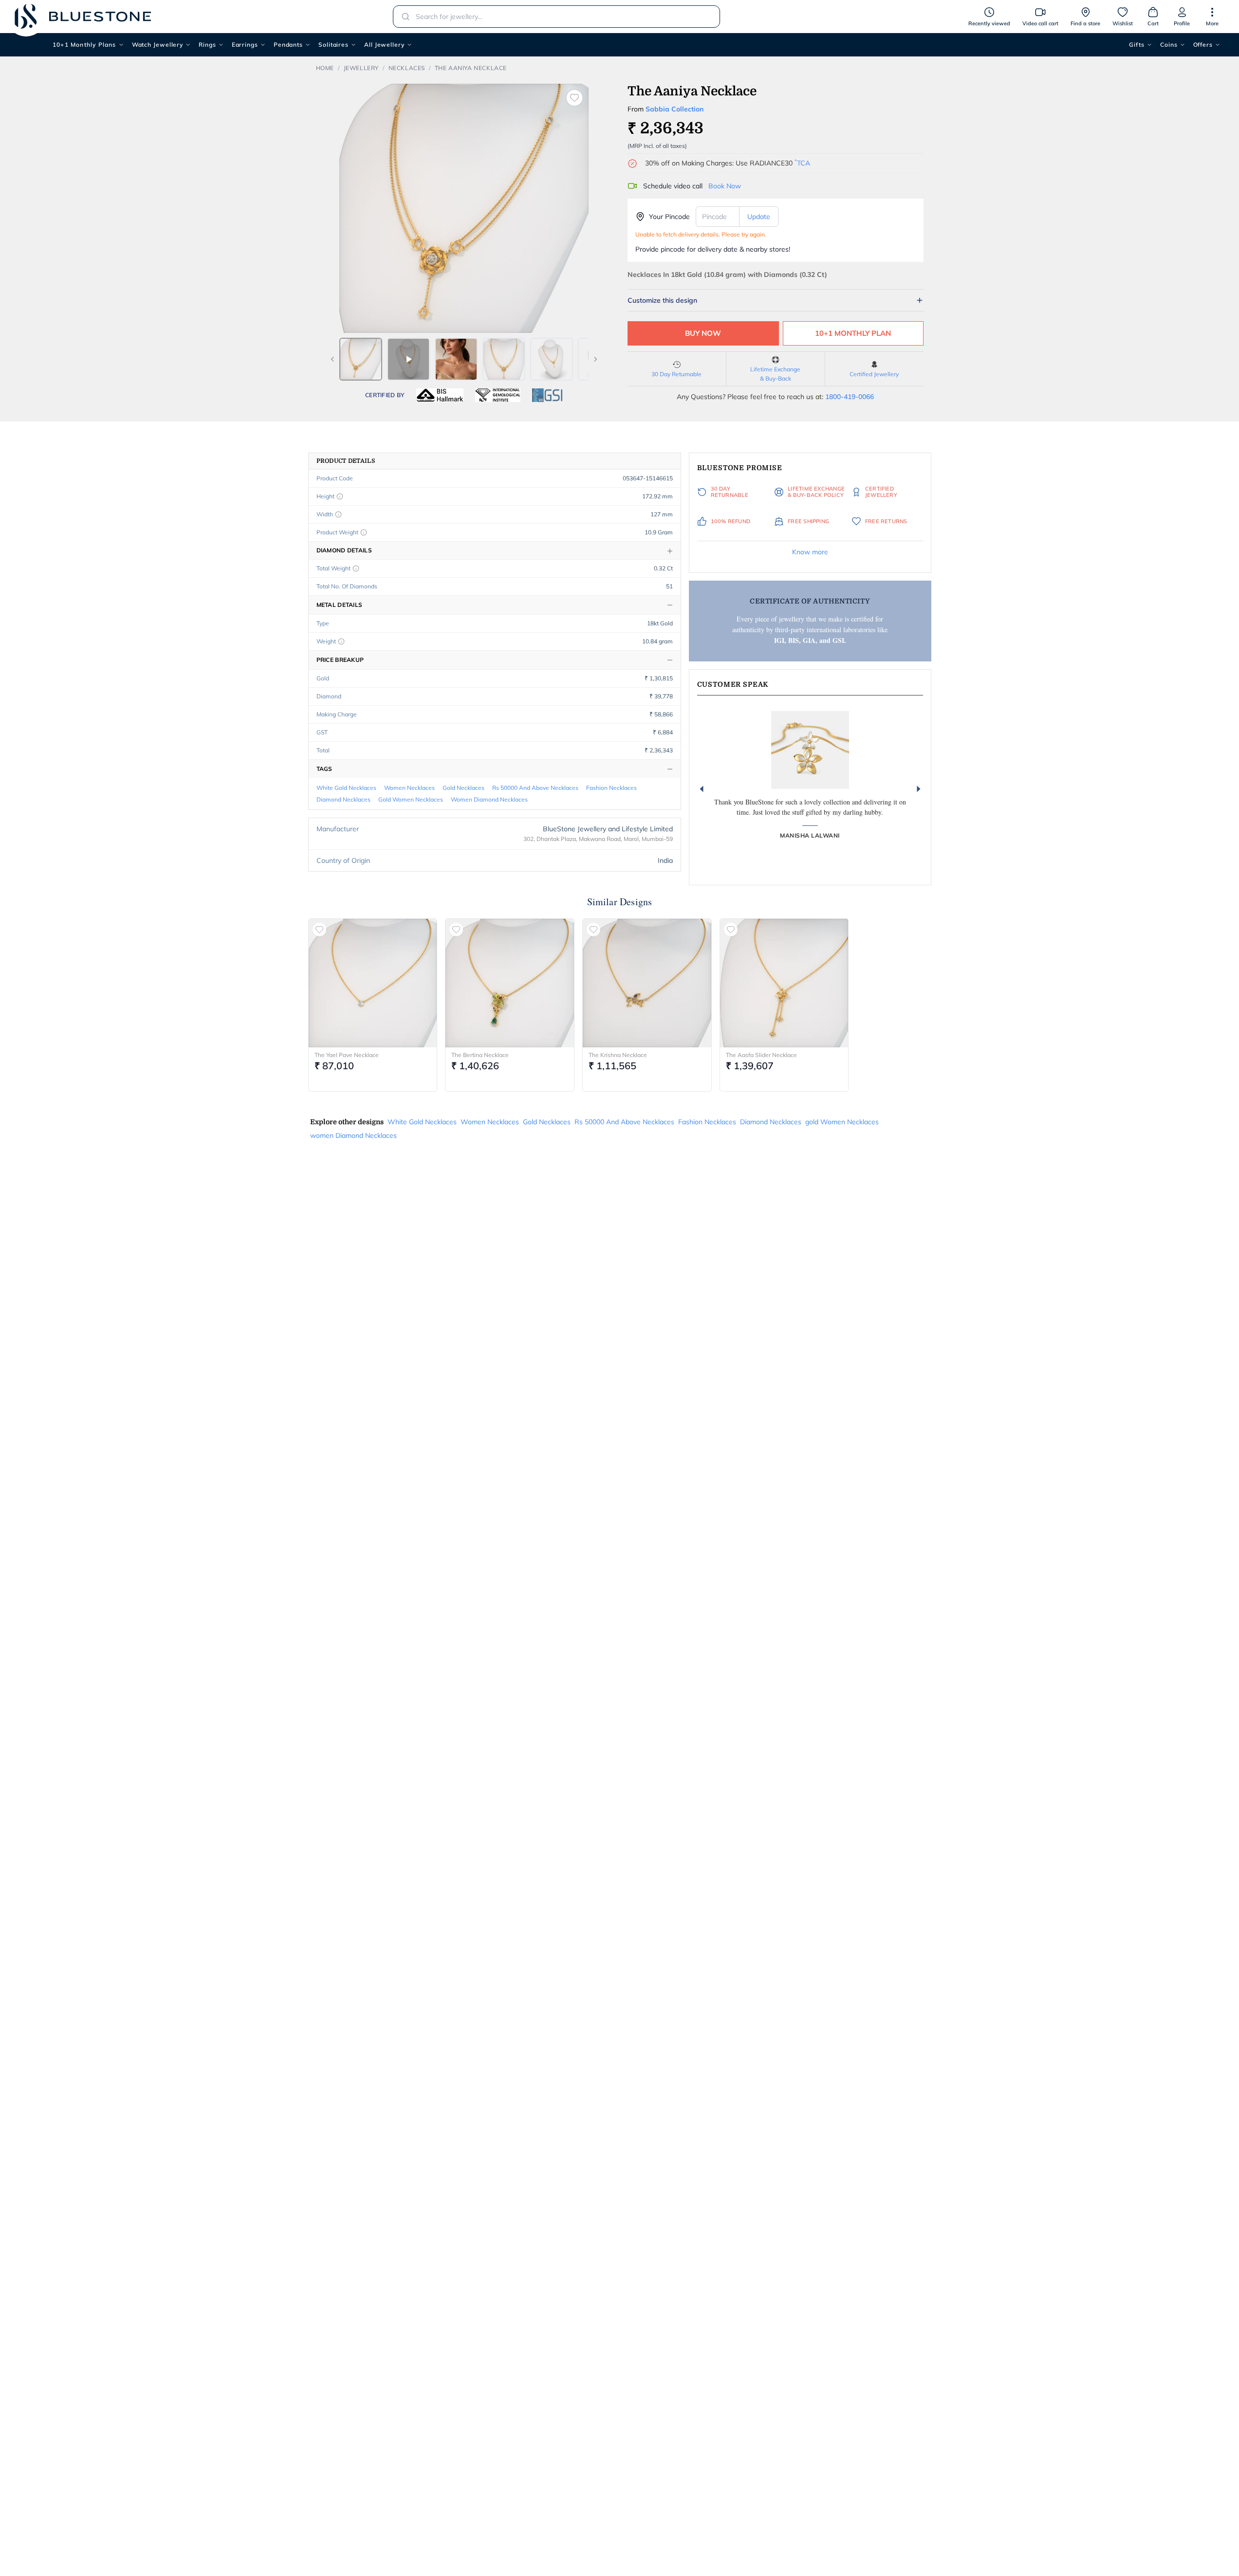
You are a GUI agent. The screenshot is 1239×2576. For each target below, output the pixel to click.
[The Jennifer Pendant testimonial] (810, 750)
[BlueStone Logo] (83, 16)
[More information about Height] (340, 496)
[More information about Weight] (341, 641)
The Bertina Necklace (480, 1055)
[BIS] (440, 395)
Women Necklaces (409, 788)
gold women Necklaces (411, 799)
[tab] (361, 359)
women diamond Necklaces (489, 799)
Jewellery (361, 68)
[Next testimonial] (919, 789)
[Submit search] (403, 17)
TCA (802, 163)
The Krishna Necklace (618, 1055)
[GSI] (547, 395)
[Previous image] (333, 359)
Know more (810, 552)
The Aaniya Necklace (471, 68)
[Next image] (595, 359)
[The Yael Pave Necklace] (373, 983)
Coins (1169, 45)
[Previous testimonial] (702, 789)
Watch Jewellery (158, 45)
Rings (207, 45)
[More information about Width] (338, 514)
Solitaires (333, 45)
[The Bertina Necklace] (510, 983)
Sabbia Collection (675, 109)
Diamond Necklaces (343, 799)
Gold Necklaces (463, 788)
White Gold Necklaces (346, 788)
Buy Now (703, 333)
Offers (1203, 45)
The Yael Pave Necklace (347, 1055)
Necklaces (407, 68)
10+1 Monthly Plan (853, 333)
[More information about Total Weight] (356, 568)
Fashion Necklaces (611, 788)
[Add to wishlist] (574, 98)
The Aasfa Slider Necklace (761, 1055)
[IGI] (498, 395)
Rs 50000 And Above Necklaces (535, 788)
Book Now (725, 186)
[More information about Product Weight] (364, 532)
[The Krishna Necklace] (647, 983)
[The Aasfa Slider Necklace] (784, 983)
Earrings (245, 45)
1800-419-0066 (850, 397)
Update (759, 217)
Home (325, 68)
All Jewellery (384, 45)
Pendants (288, 45)
